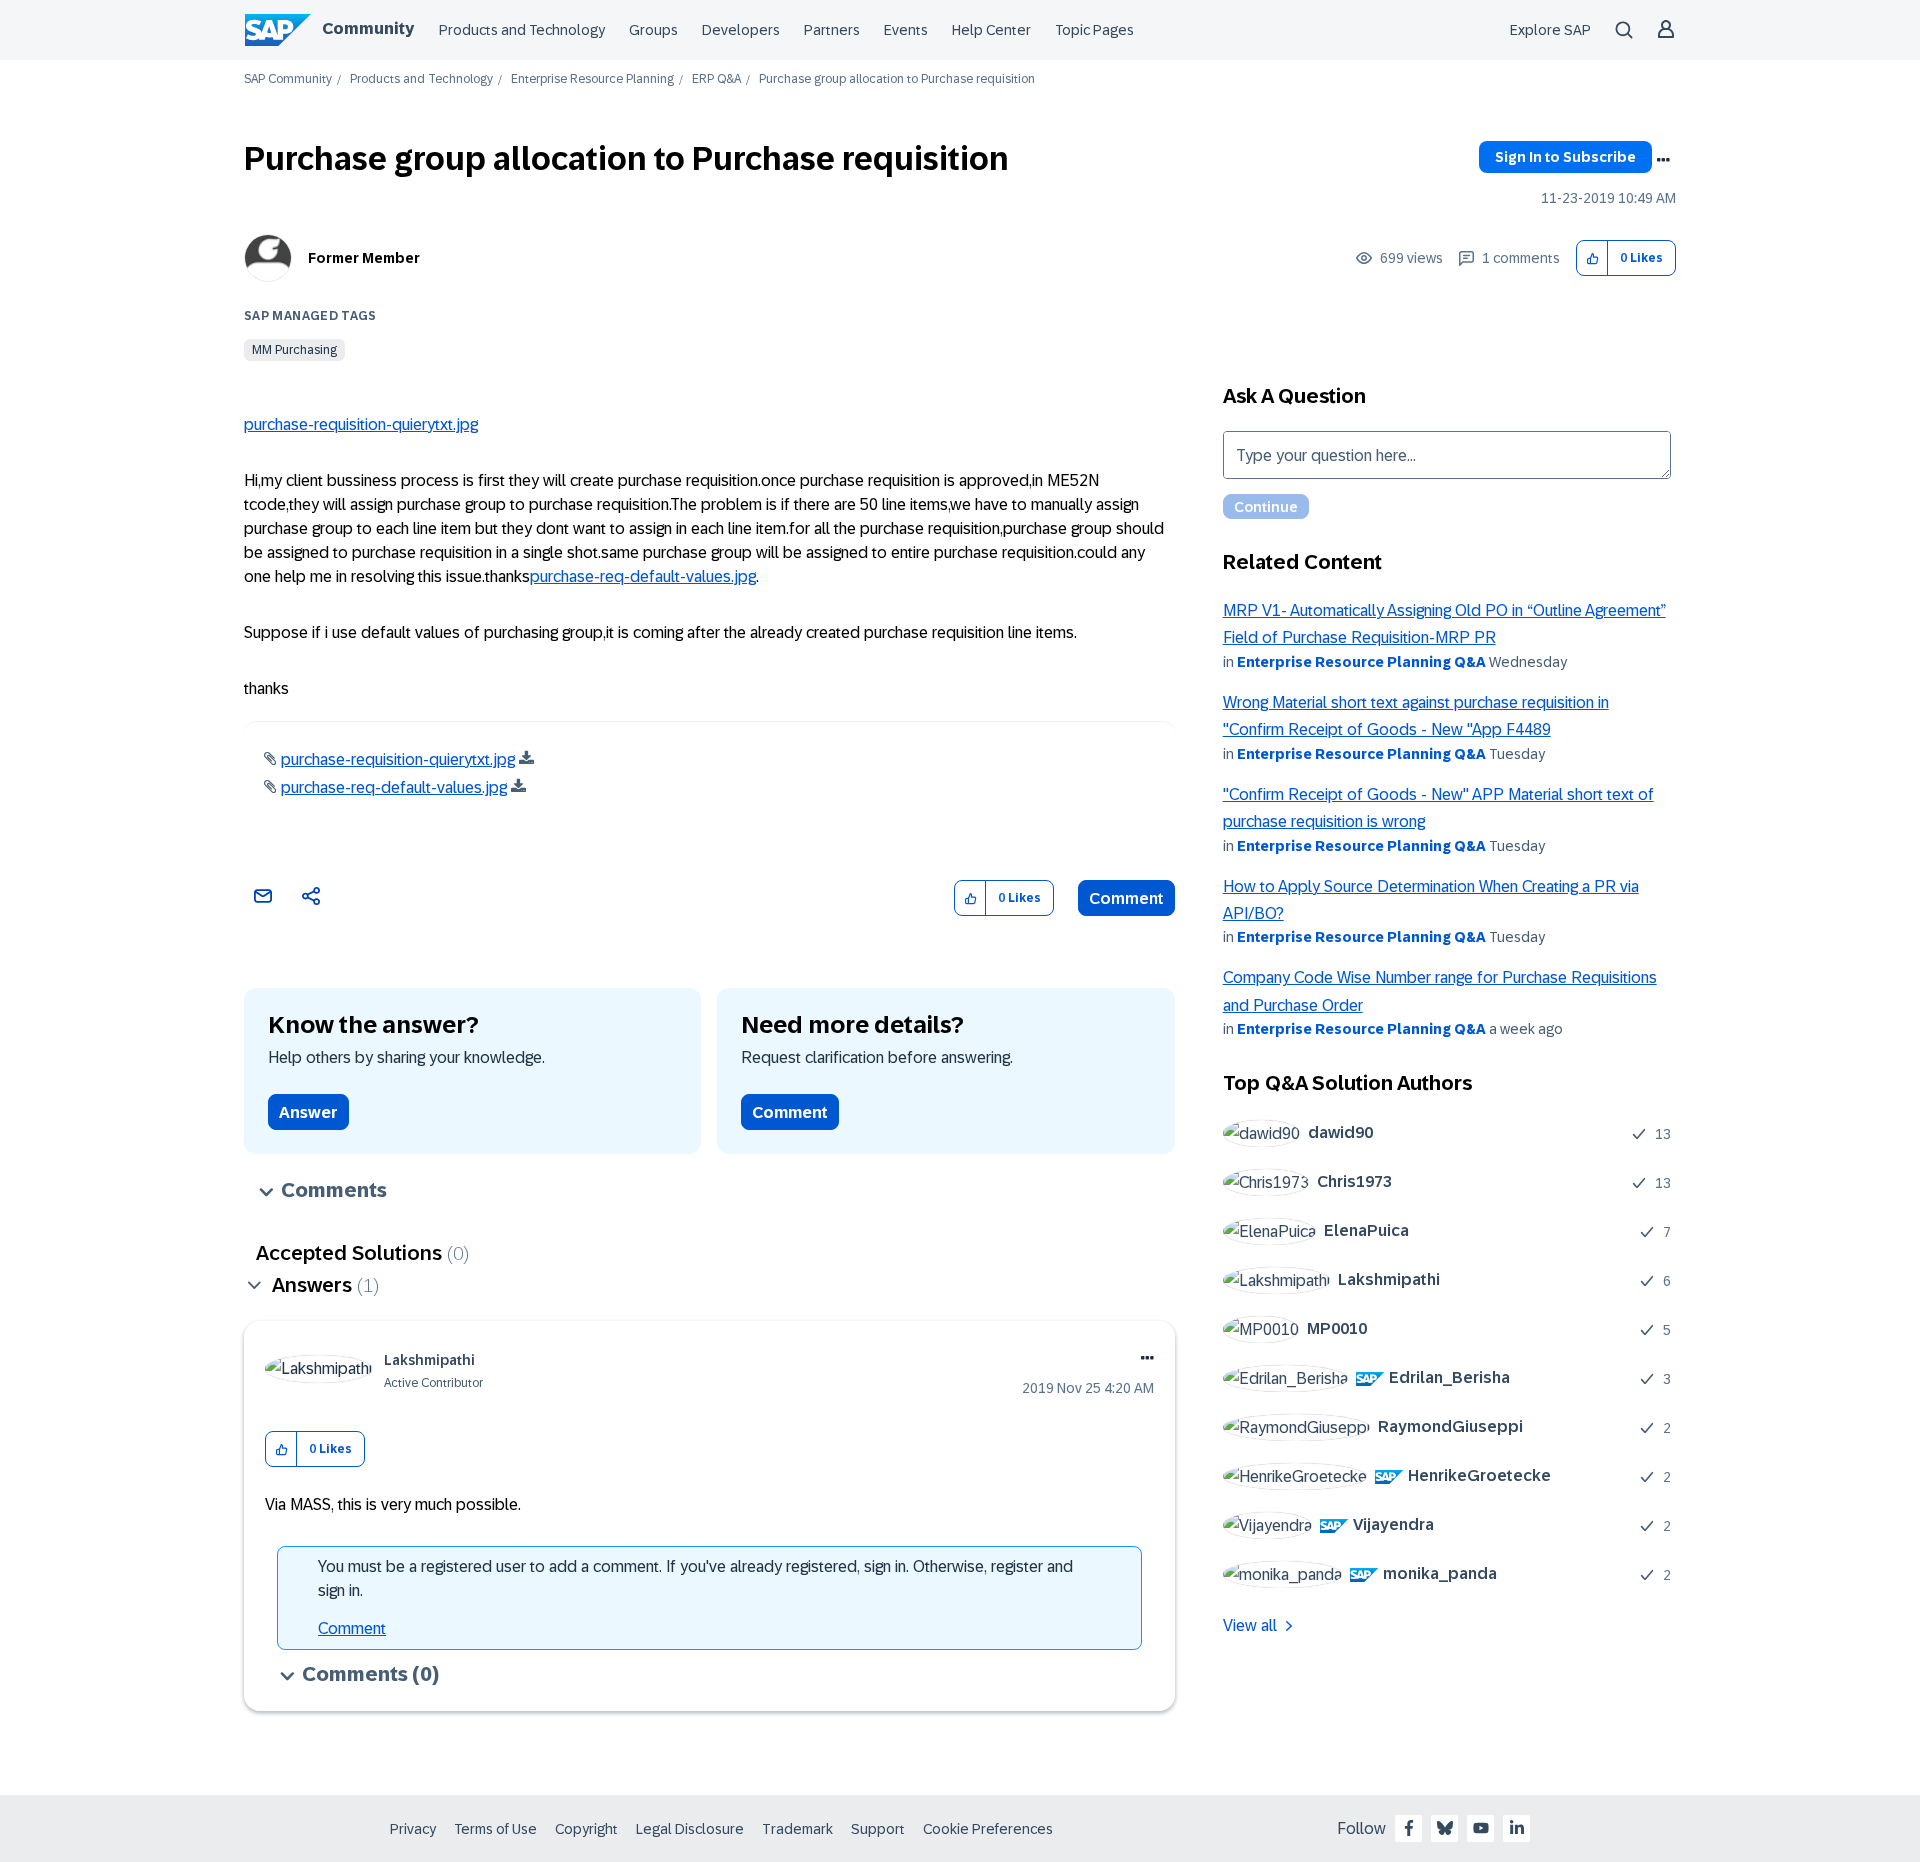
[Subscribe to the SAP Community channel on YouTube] (1481, 1828)
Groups (653, 30)
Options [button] (1663, 160)
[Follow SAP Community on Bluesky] (1445, 1828)
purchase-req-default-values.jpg (643, 576)
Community (368, 28)
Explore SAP (1550, 30)
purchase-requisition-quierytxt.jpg (361, 424)
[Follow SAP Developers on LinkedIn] (1517, 1828)
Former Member (364, 258)
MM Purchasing (294, 350)
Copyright (586, 1829)
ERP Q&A (716, 79)
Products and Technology (522, 30)
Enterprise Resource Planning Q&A (1361, 662)
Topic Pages (1094, 30)
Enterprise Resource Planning (592, 79)
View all (1250, 1625)
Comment (1126, 898)
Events (906, 30)
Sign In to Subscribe (1565, 157)
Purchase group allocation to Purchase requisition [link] (897, 79)
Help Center (991, 30)
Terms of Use (495, 1829)
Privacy (413, 1829)
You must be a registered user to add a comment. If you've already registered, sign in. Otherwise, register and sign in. (695, 1578)
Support (878, 1829)
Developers (741, 30)
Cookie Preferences (988, 1829)
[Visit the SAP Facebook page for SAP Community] (1409, 1828)
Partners (832, 30)
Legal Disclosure (690, 1829)
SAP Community (288, 79)
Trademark (797, 1829)
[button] (1592, 258)
